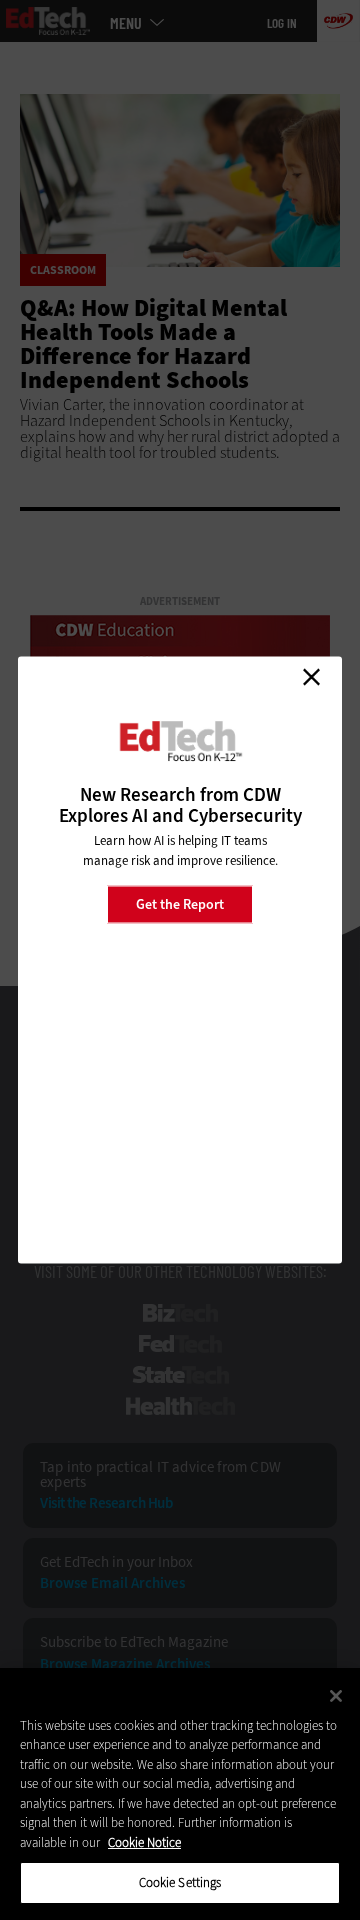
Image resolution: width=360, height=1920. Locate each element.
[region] (180, 1794)
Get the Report (180, 903)
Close (311, 677)
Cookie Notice (144, 1842)
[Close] (336, 1696)
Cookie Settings (180, 1882)
